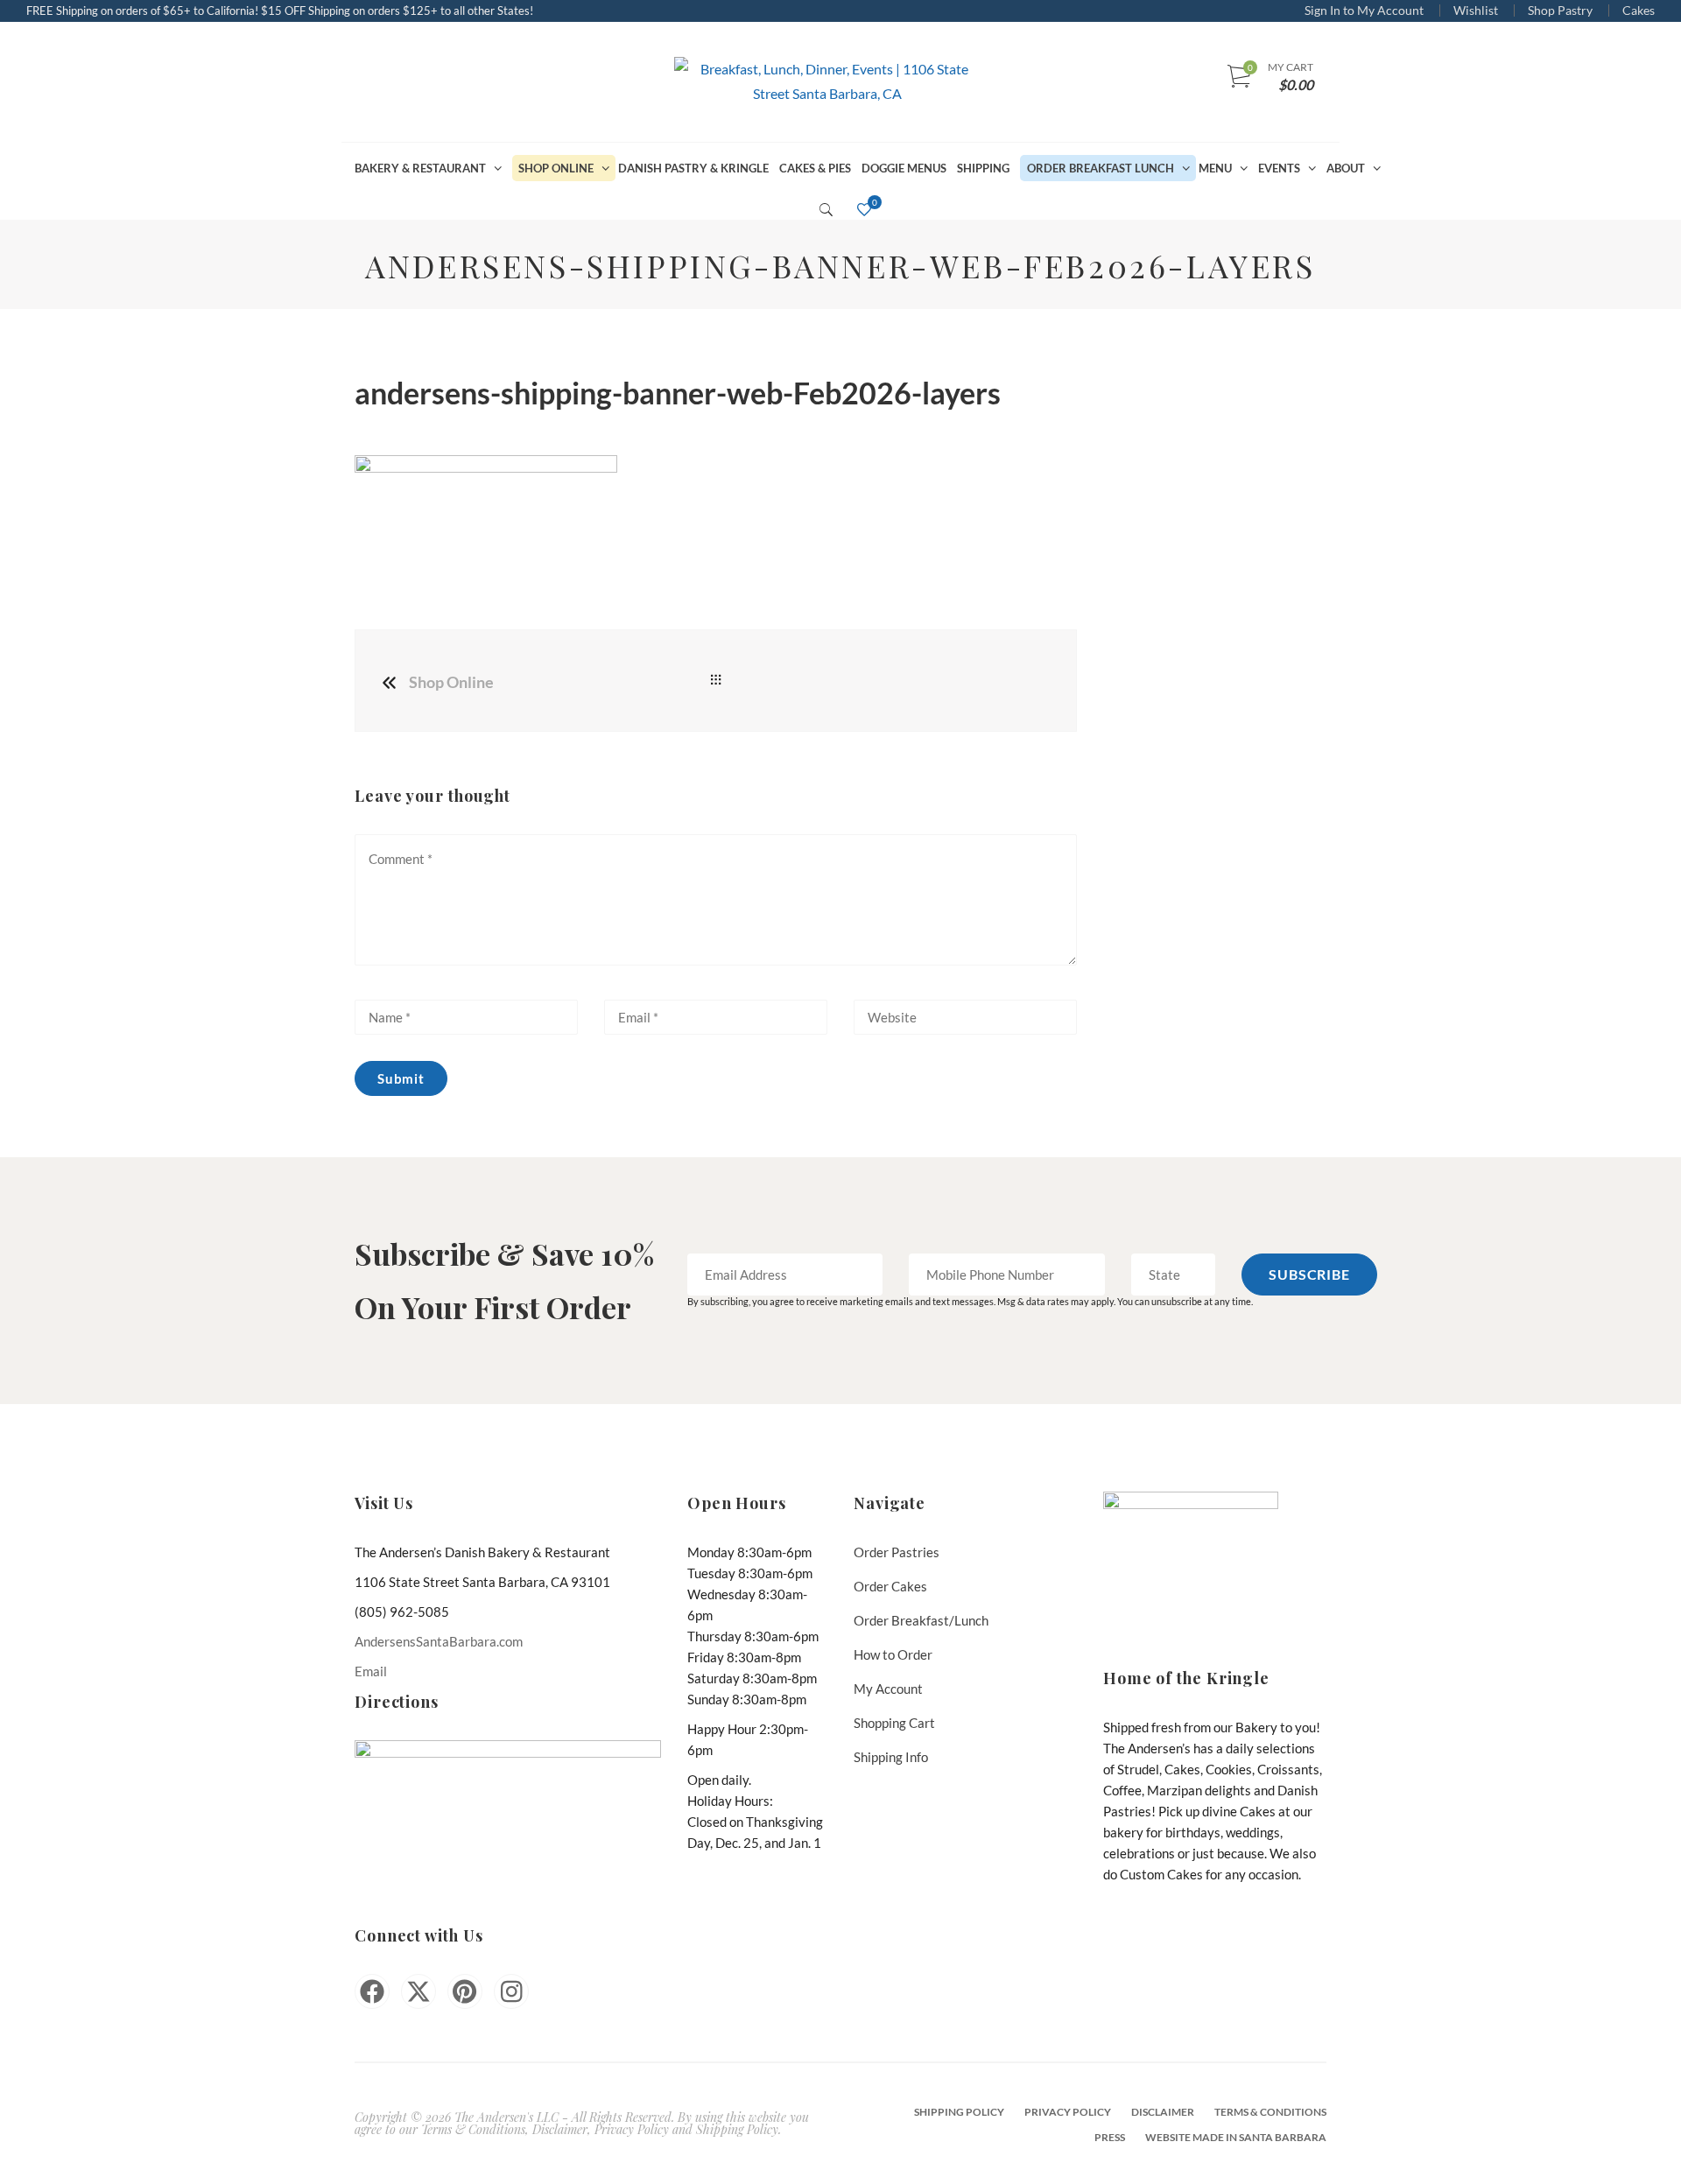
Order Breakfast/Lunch (921, 1620)
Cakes (1639, 10)
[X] (418, 1991)
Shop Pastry (1560, 10)
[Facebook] (372, 1991)
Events (1279, 168)
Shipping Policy (959, 2112)
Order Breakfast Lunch (1101, 168)
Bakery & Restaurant (420, 168)
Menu (1215, 168)
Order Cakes (890, 1586)
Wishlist (1476, 10)
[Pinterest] (465, 1991)
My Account (888, 1689)
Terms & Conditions (1270, 2112)
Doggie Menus (904, 168)
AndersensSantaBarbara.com (439, 1641)
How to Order (893, 1654)
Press (1110, 2137)
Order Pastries (897, 1552)
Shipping (983, 168)
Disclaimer (1163, 2112)
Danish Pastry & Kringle (693, 168)
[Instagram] (511, 1991)
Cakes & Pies (815, 168)
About (1346, 168)
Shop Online (556, 168)
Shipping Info (891, 1757)
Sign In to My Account (1364, 10)
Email (371, 1671)
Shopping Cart (894, 1723)
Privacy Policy (1068, 2112)
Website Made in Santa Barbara (1236, 2137)
